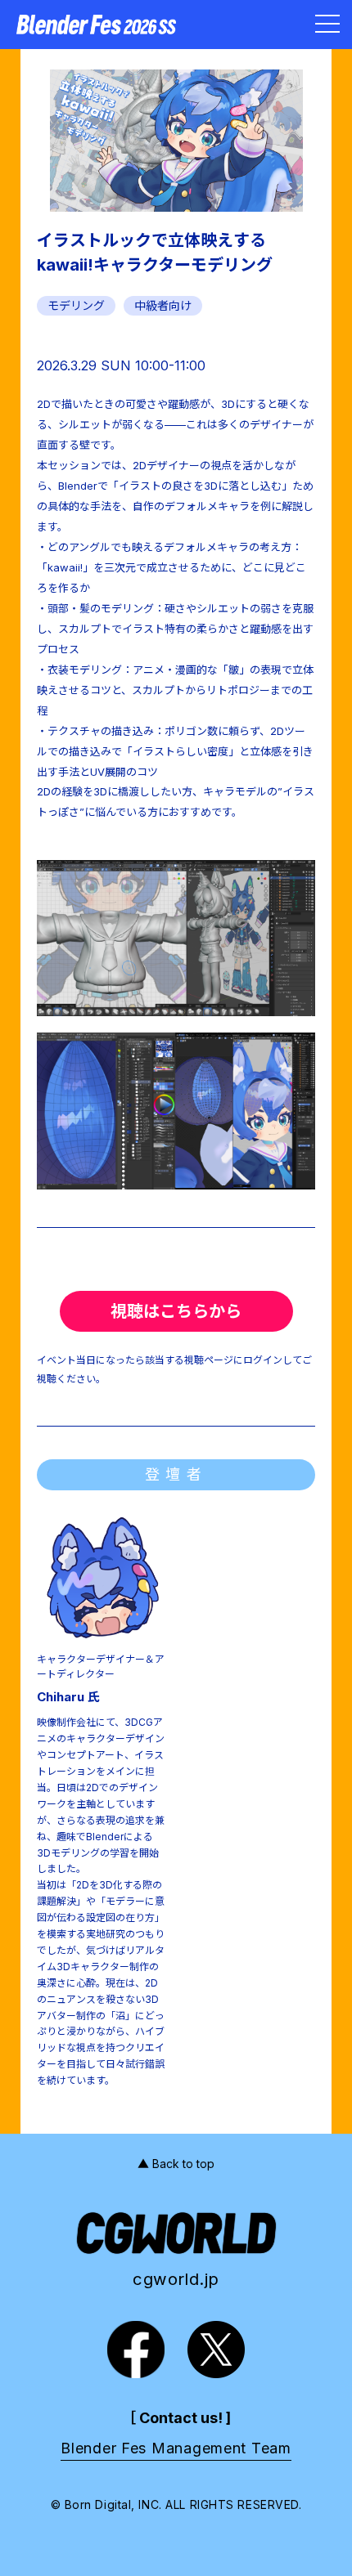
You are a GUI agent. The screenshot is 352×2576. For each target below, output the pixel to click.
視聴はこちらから (176, 1311)
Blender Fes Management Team (176, 2448)
